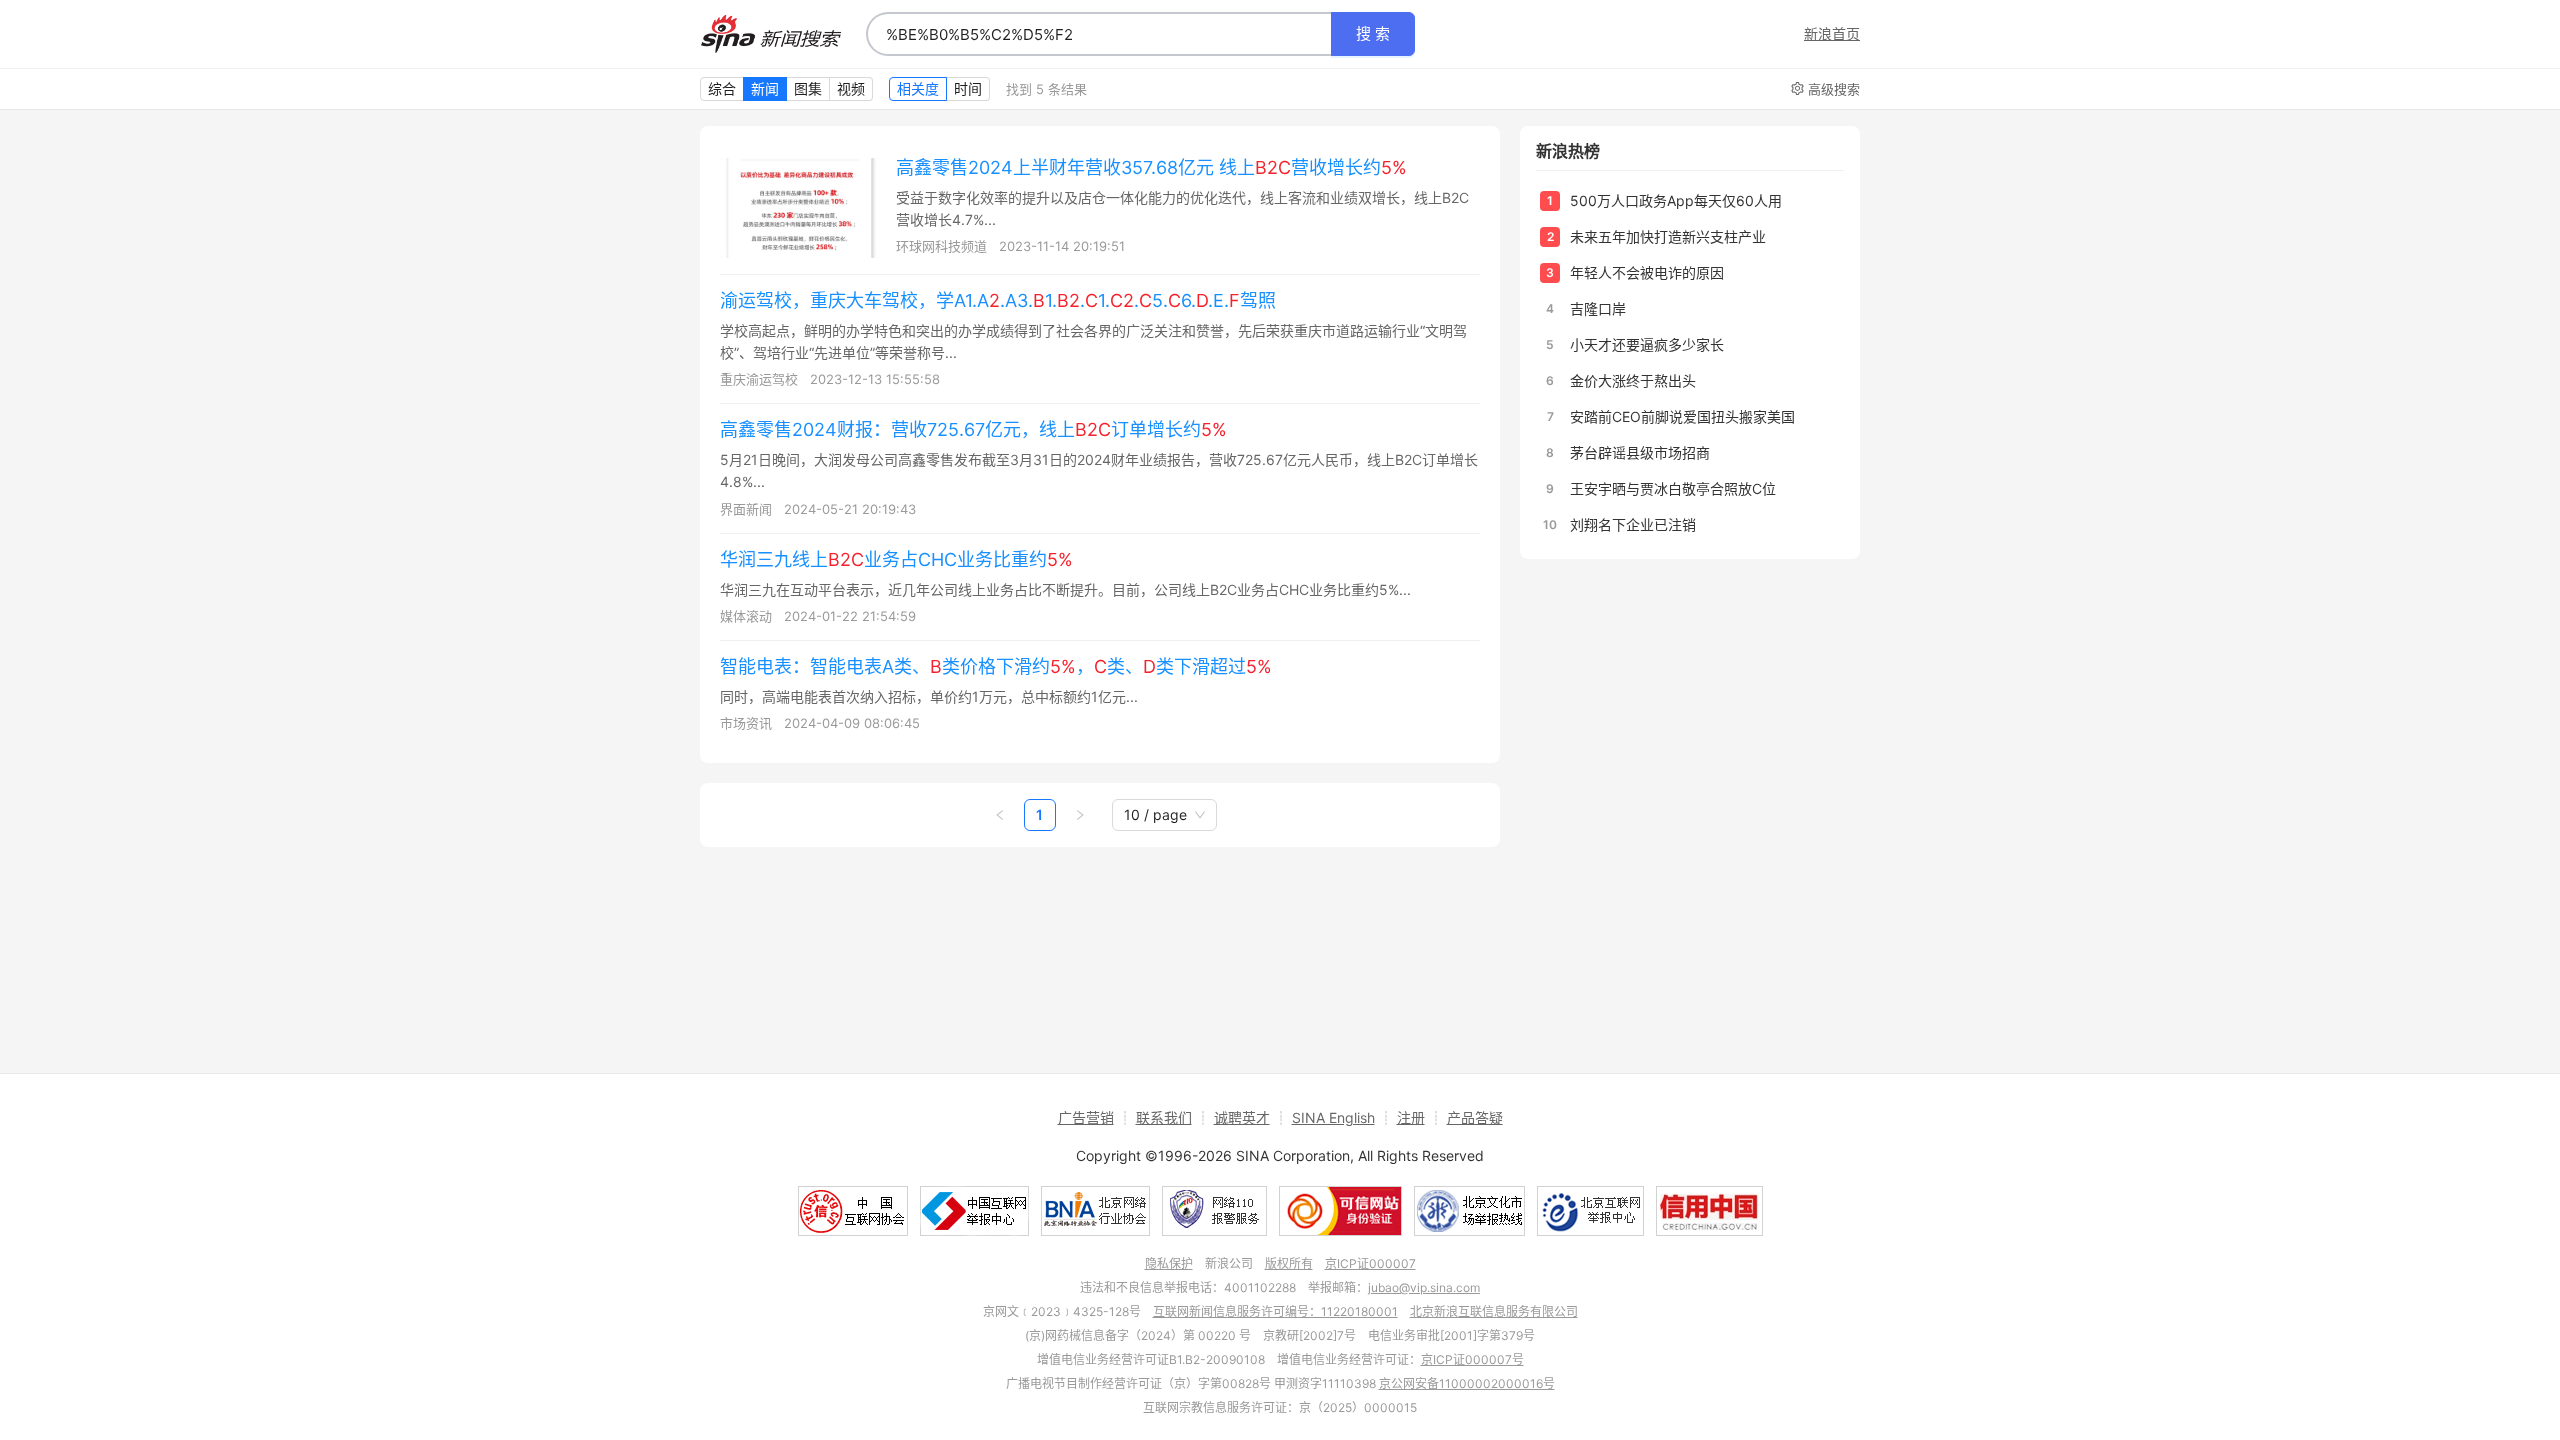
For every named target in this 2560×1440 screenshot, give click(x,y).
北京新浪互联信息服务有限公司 (1494, 1311)
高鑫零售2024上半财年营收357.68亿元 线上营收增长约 (1151, 167)
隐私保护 (1169, 1263)
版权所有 (1289, 1263)
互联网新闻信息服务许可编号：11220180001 (1275, 1311)
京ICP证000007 (1370, 1263)
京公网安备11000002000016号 (1467, 1383)
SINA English (1333, 1117)
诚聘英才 (1242, 1117)
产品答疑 (1475, 1117)
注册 (1411, 1117)
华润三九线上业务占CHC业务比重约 (896, 559)
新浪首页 (1832, 34)
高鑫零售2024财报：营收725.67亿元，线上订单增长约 (973, 429)
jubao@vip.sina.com (1424, 1287)
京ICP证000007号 (1472, 1359)
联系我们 (1164, 1117)
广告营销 (1086, 1117)
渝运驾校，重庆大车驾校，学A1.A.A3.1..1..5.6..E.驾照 (998, 300)
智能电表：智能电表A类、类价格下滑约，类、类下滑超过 (996, 666)
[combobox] (1099, 34)
